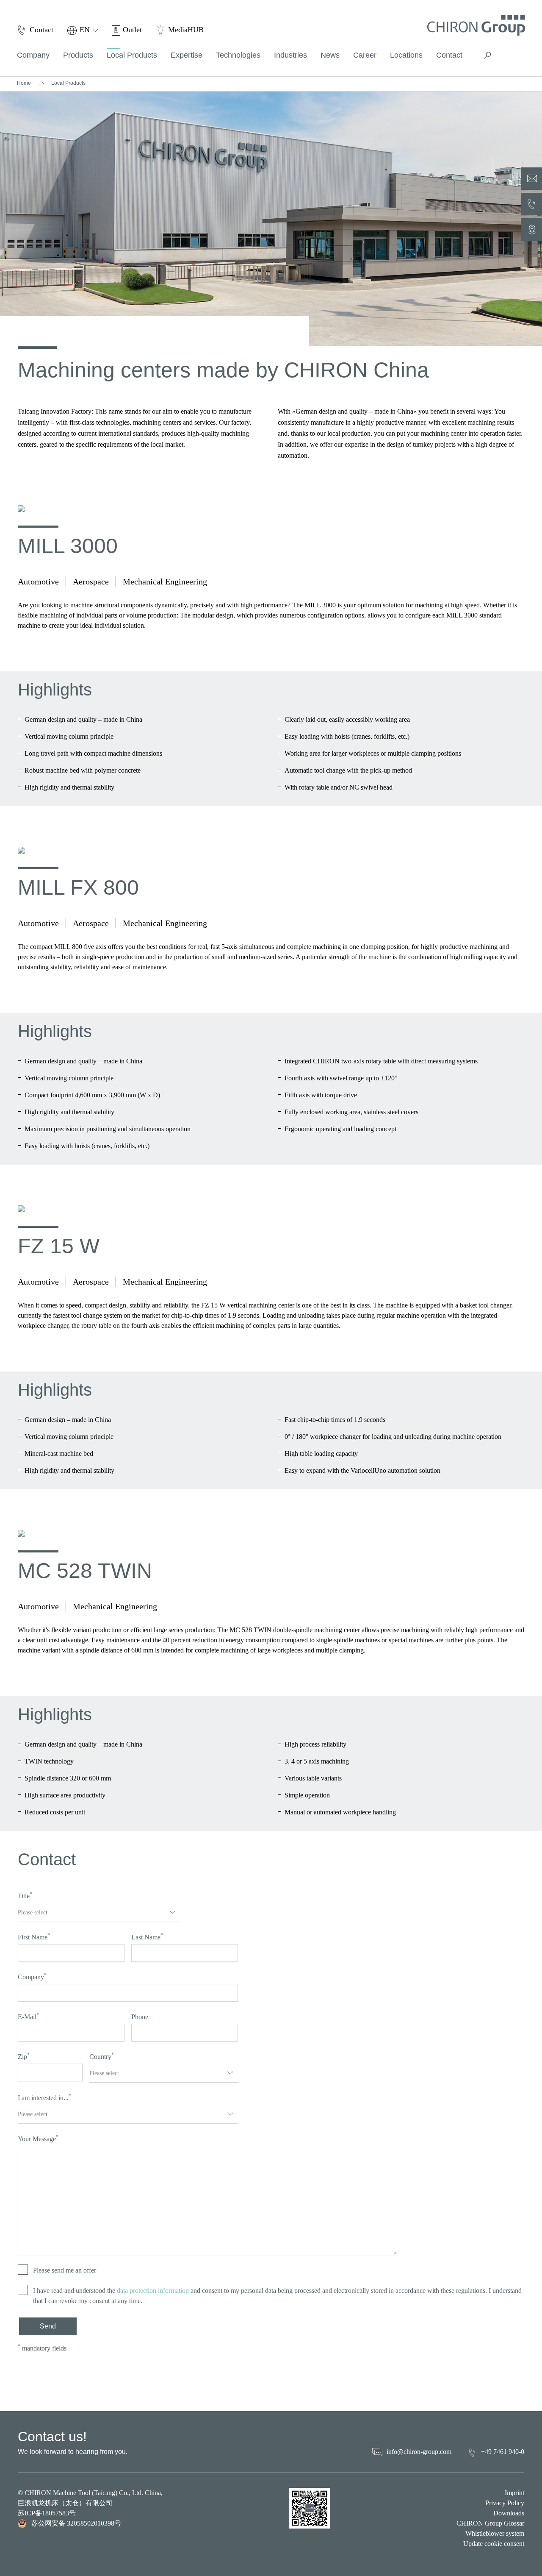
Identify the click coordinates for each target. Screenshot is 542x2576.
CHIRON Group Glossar (490, 2523)
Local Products (132, 55)
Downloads (509, 2513)
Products (78, 55)
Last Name (147, 1936)
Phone (140, 2017)
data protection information (153, 2291)
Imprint (514, 2493)
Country (102, 2056)
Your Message (38, 2138)
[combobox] (164, 2073)
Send (48, 2326)
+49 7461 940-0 (503, 2452)
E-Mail (28, 2016)
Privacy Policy (505, 2503)
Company (32, 1976)
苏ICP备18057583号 (47, 2513)
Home (24, 83)
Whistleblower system (495, 2533)
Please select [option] (33, 1913)
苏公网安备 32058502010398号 (76, 2523)
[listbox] (99, 1913)
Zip (24, 2056)
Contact (449, 55)
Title (25, 1895)
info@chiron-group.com (419, 2452)
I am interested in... (44, 2097)
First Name (34, 1936)
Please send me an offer (65, 2270)
